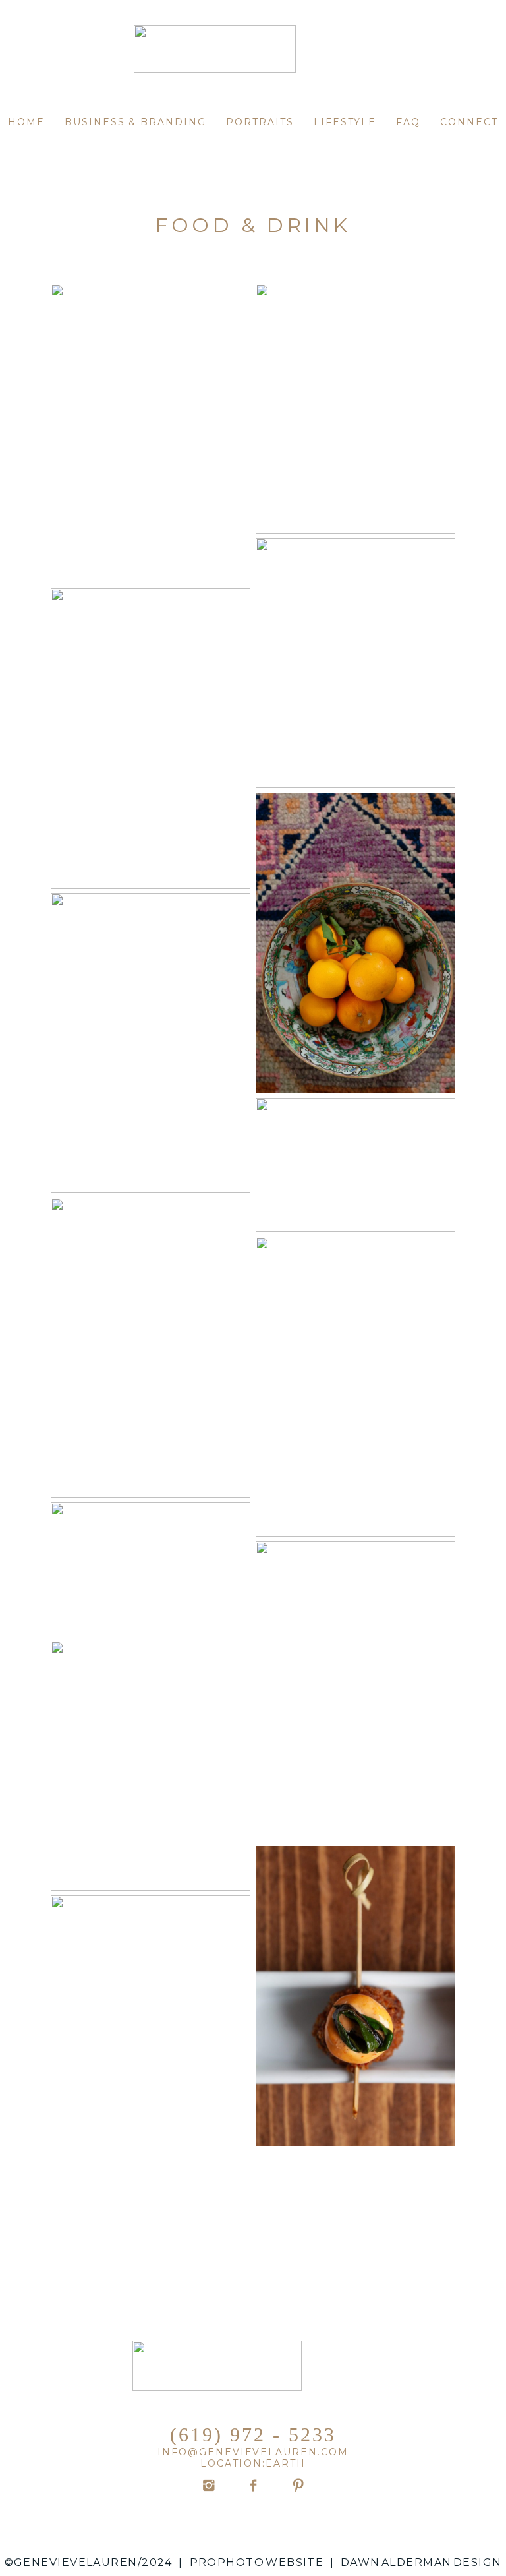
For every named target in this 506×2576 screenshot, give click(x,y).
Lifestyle (345, 122)
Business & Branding (135, 122)
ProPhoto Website (257, 2562)
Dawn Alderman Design (421, 2562)
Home (26, 122)
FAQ (408, 122)
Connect (469, 122)
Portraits (260, 122)
